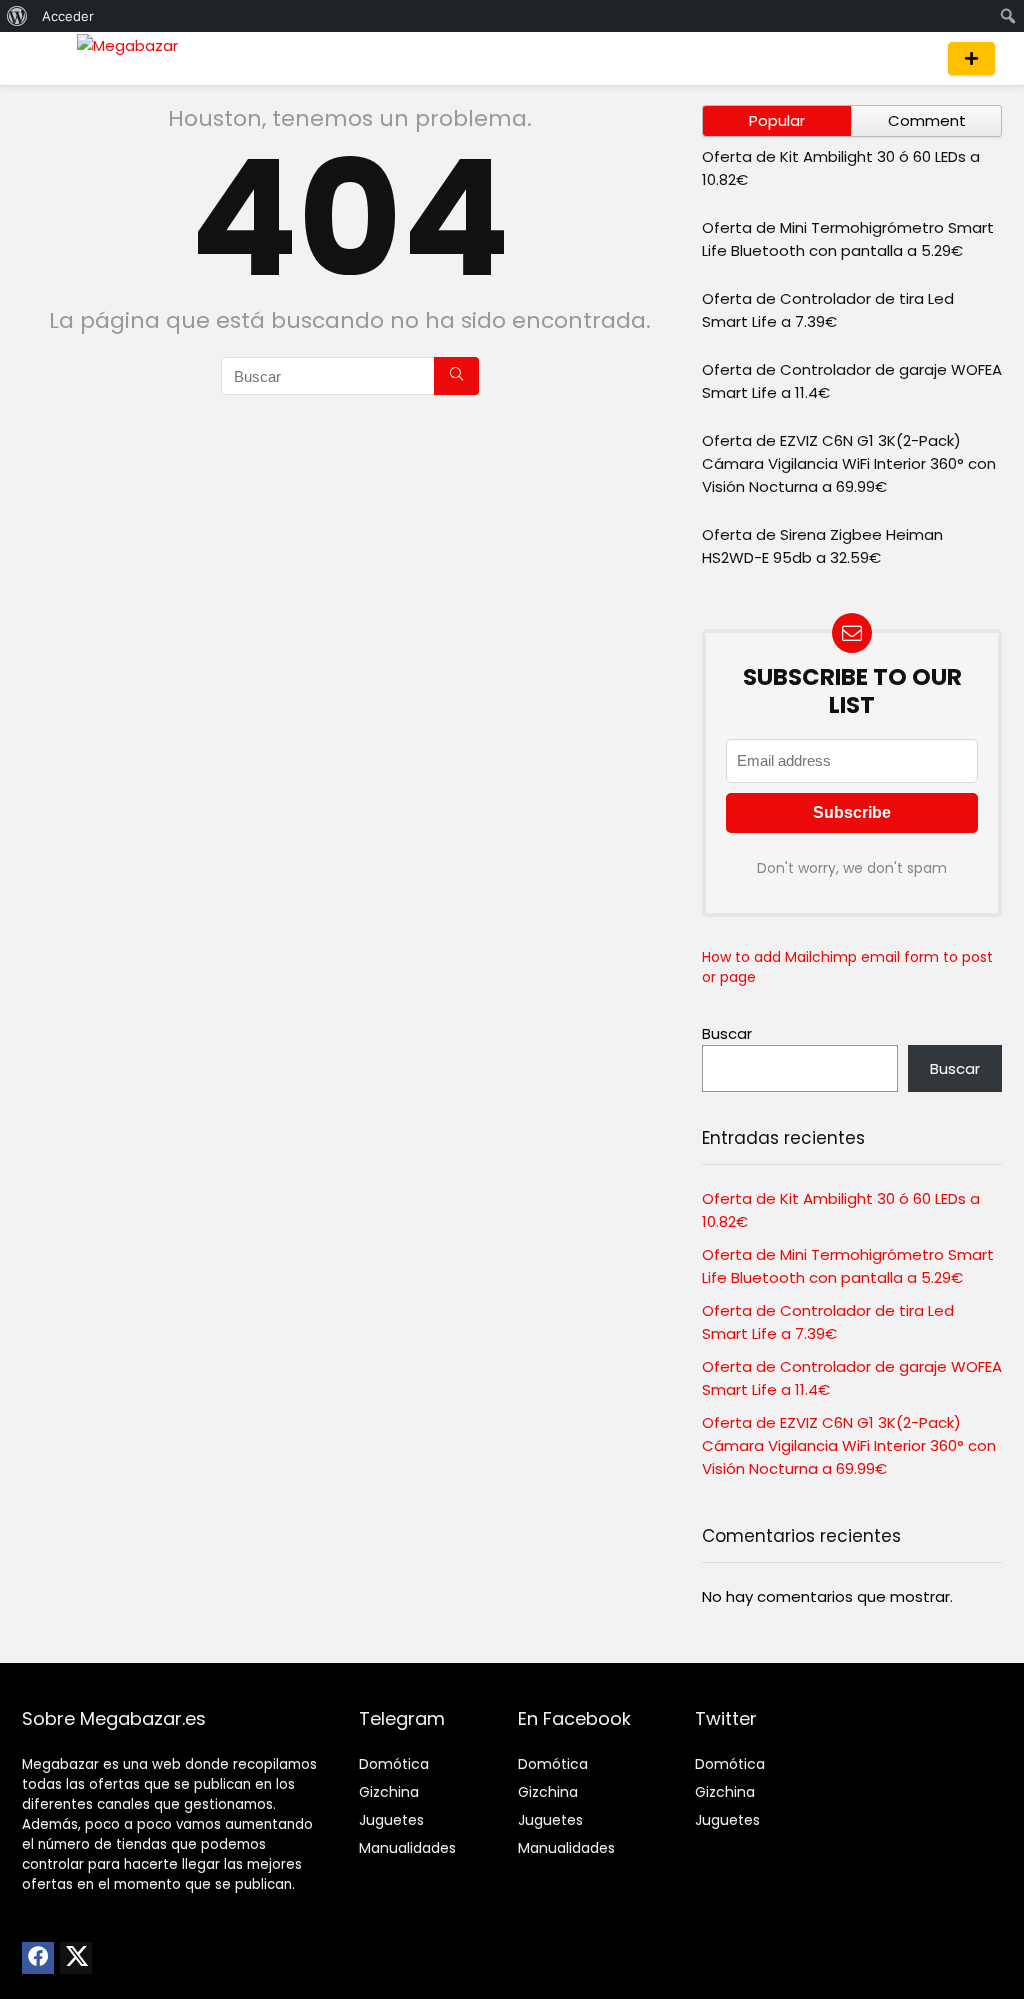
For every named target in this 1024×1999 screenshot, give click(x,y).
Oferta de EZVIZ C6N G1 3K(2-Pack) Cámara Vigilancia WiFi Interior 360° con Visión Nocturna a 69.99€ (849, 463)
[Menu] (46, 58)
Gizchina (389, 1792)
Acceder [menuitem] (68, 16)
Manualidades (407, 1848)
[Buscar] (456, 376)
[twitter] (76, 1958)
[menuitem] (17, 16)
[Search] (914, 58)
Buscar (727, 1033)
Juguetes (391, 1820)
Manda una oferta (971, 58)
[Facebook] (38, 1958)
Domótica (394, 1764)
